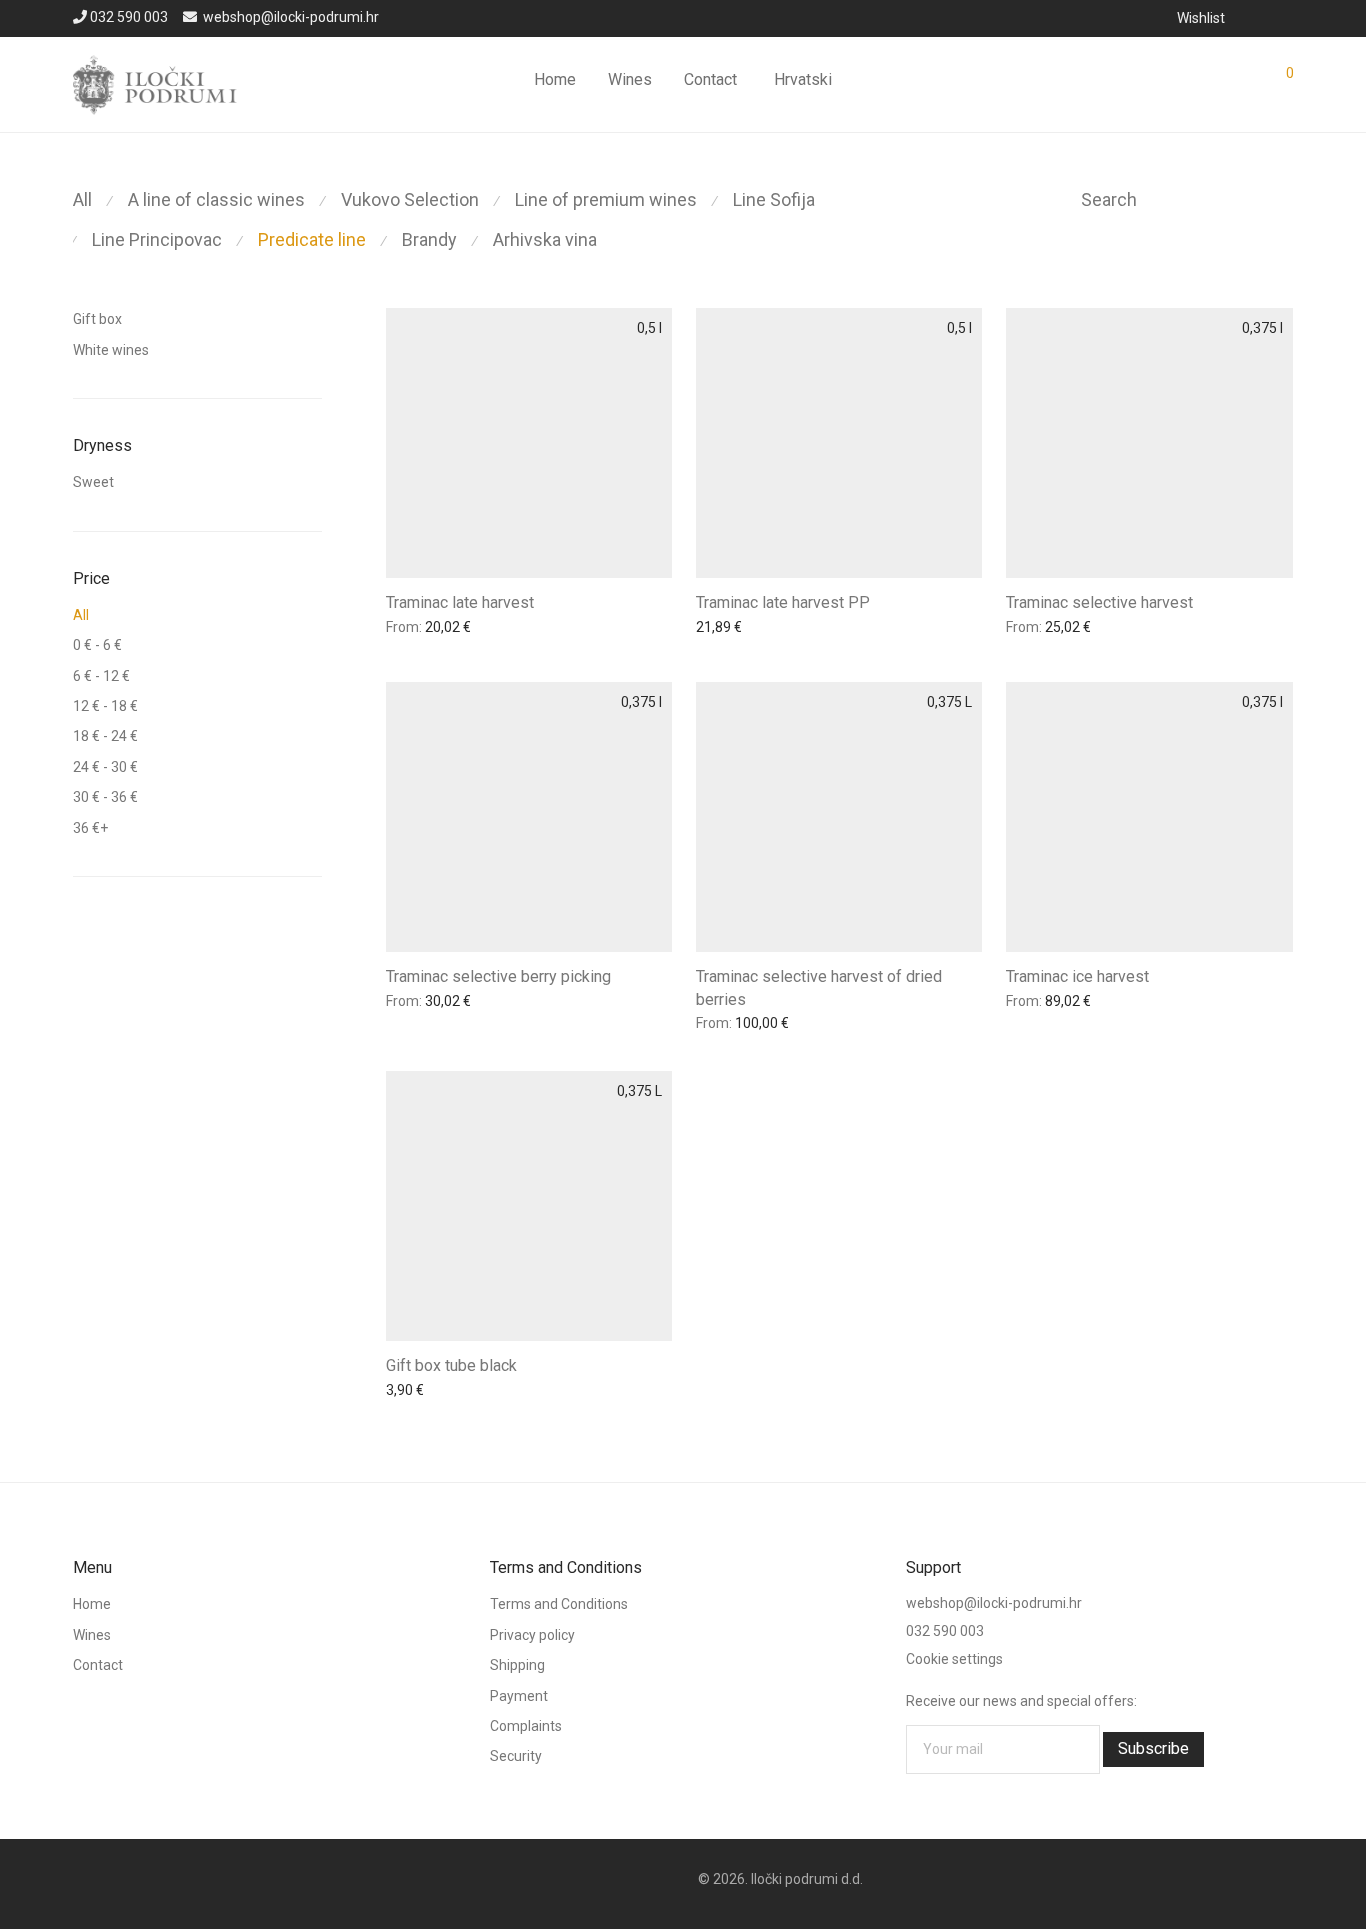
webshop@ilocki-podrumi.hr (291, 17)
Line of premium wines (606, 199)
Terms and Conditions (559, 1604)
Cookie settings (954, 1659)
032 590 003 (129, 17)
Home (555, 79)
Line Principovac (157, 239)
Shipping (517, 1665)
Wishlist (1201, 18)
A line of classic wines (216, 199)
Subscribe (1153, 1748)
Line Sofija (774, 199)
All (82, 199)
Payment (519, 1696)
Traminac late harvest (460, 602)
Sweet (93, 482)
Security (516, 1756)
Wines (630, 79)
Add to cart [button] (415, 630)
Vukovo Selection (410, 199)
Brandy (429, 239)
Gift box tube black (451, 1365)
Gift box (97, 319)
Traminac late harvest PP (783, 602)
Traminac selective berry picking (498, 976)
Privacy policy (532, 1635)
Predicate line (312, 239)
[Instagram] (1287, 17)
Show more (496, 630)
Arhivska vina (545, 239)
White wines (111, 350)
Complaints (526, 1726)
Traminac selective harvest (1099, 602)
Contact (710, 79)
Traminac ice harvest (1077, 976)
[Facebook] (1260, 17)
